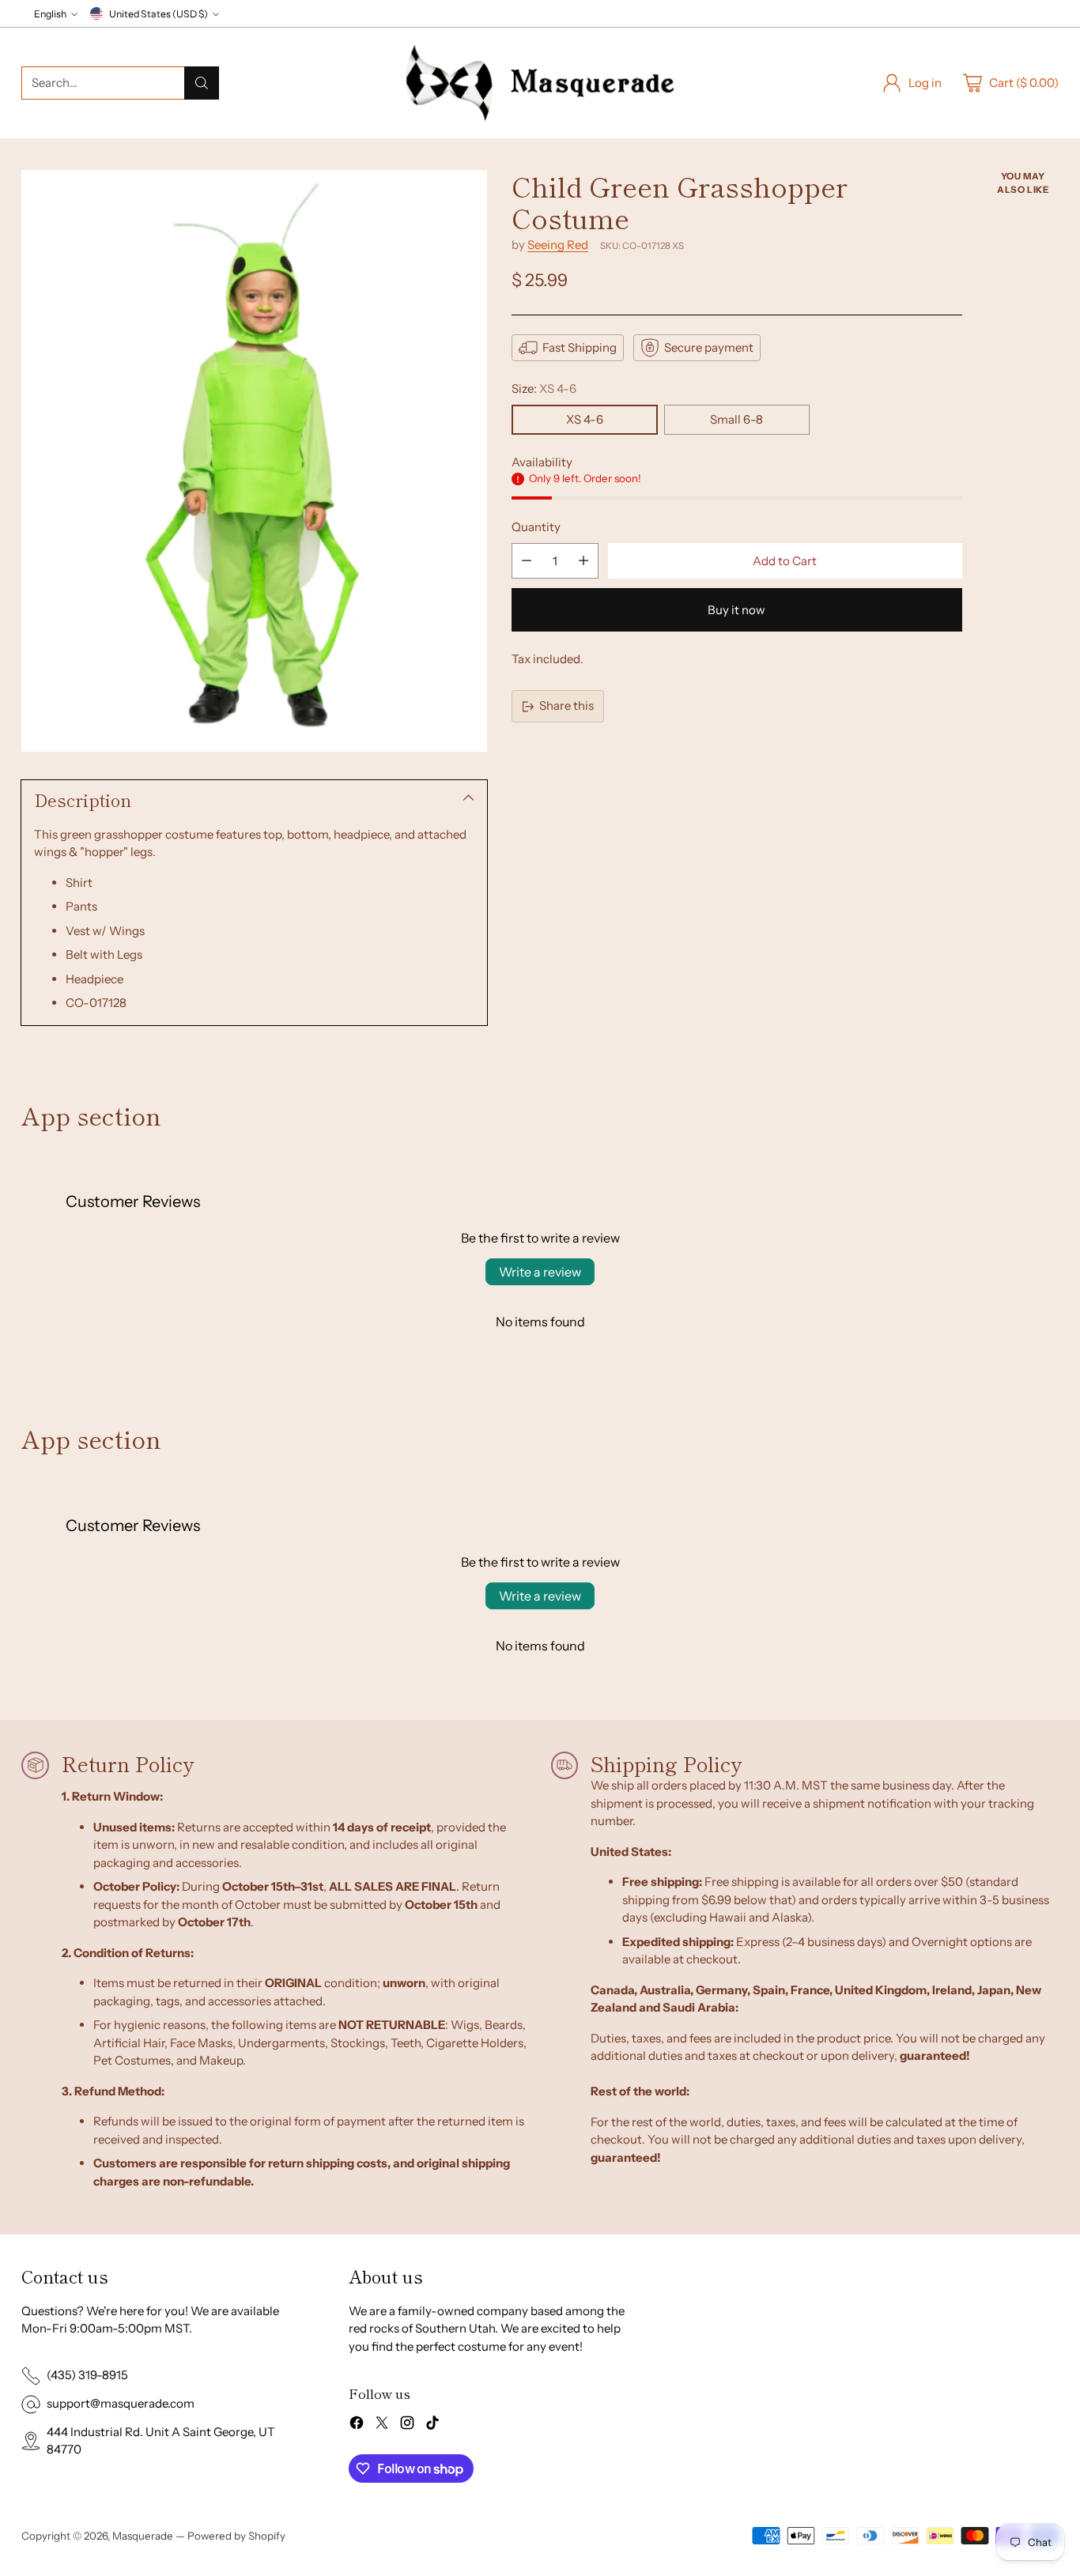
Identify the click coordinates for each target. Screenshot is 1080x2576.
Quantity (536, 527)
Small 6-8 (736, 419)
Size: (544, 388)
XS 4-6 (585, 419)
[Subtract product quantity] (527, 561)
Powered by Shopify (236, 2536)
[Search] (202, 83)
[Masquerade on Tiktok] (432, 2425)
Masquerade (143, 2536)
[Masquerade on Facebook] (357, 2425)
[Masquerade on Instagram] (407, 2425)
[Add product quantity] (583, 561)
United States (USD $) (159, 14)
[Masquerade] (540, 83)
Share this (566, 705)
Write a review (540, 1272)
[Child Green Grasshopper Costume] (254, 461)
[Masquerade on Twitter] (382, 2425)
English (50, 14)
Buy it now (736, 610)
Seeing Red (558, 245)
